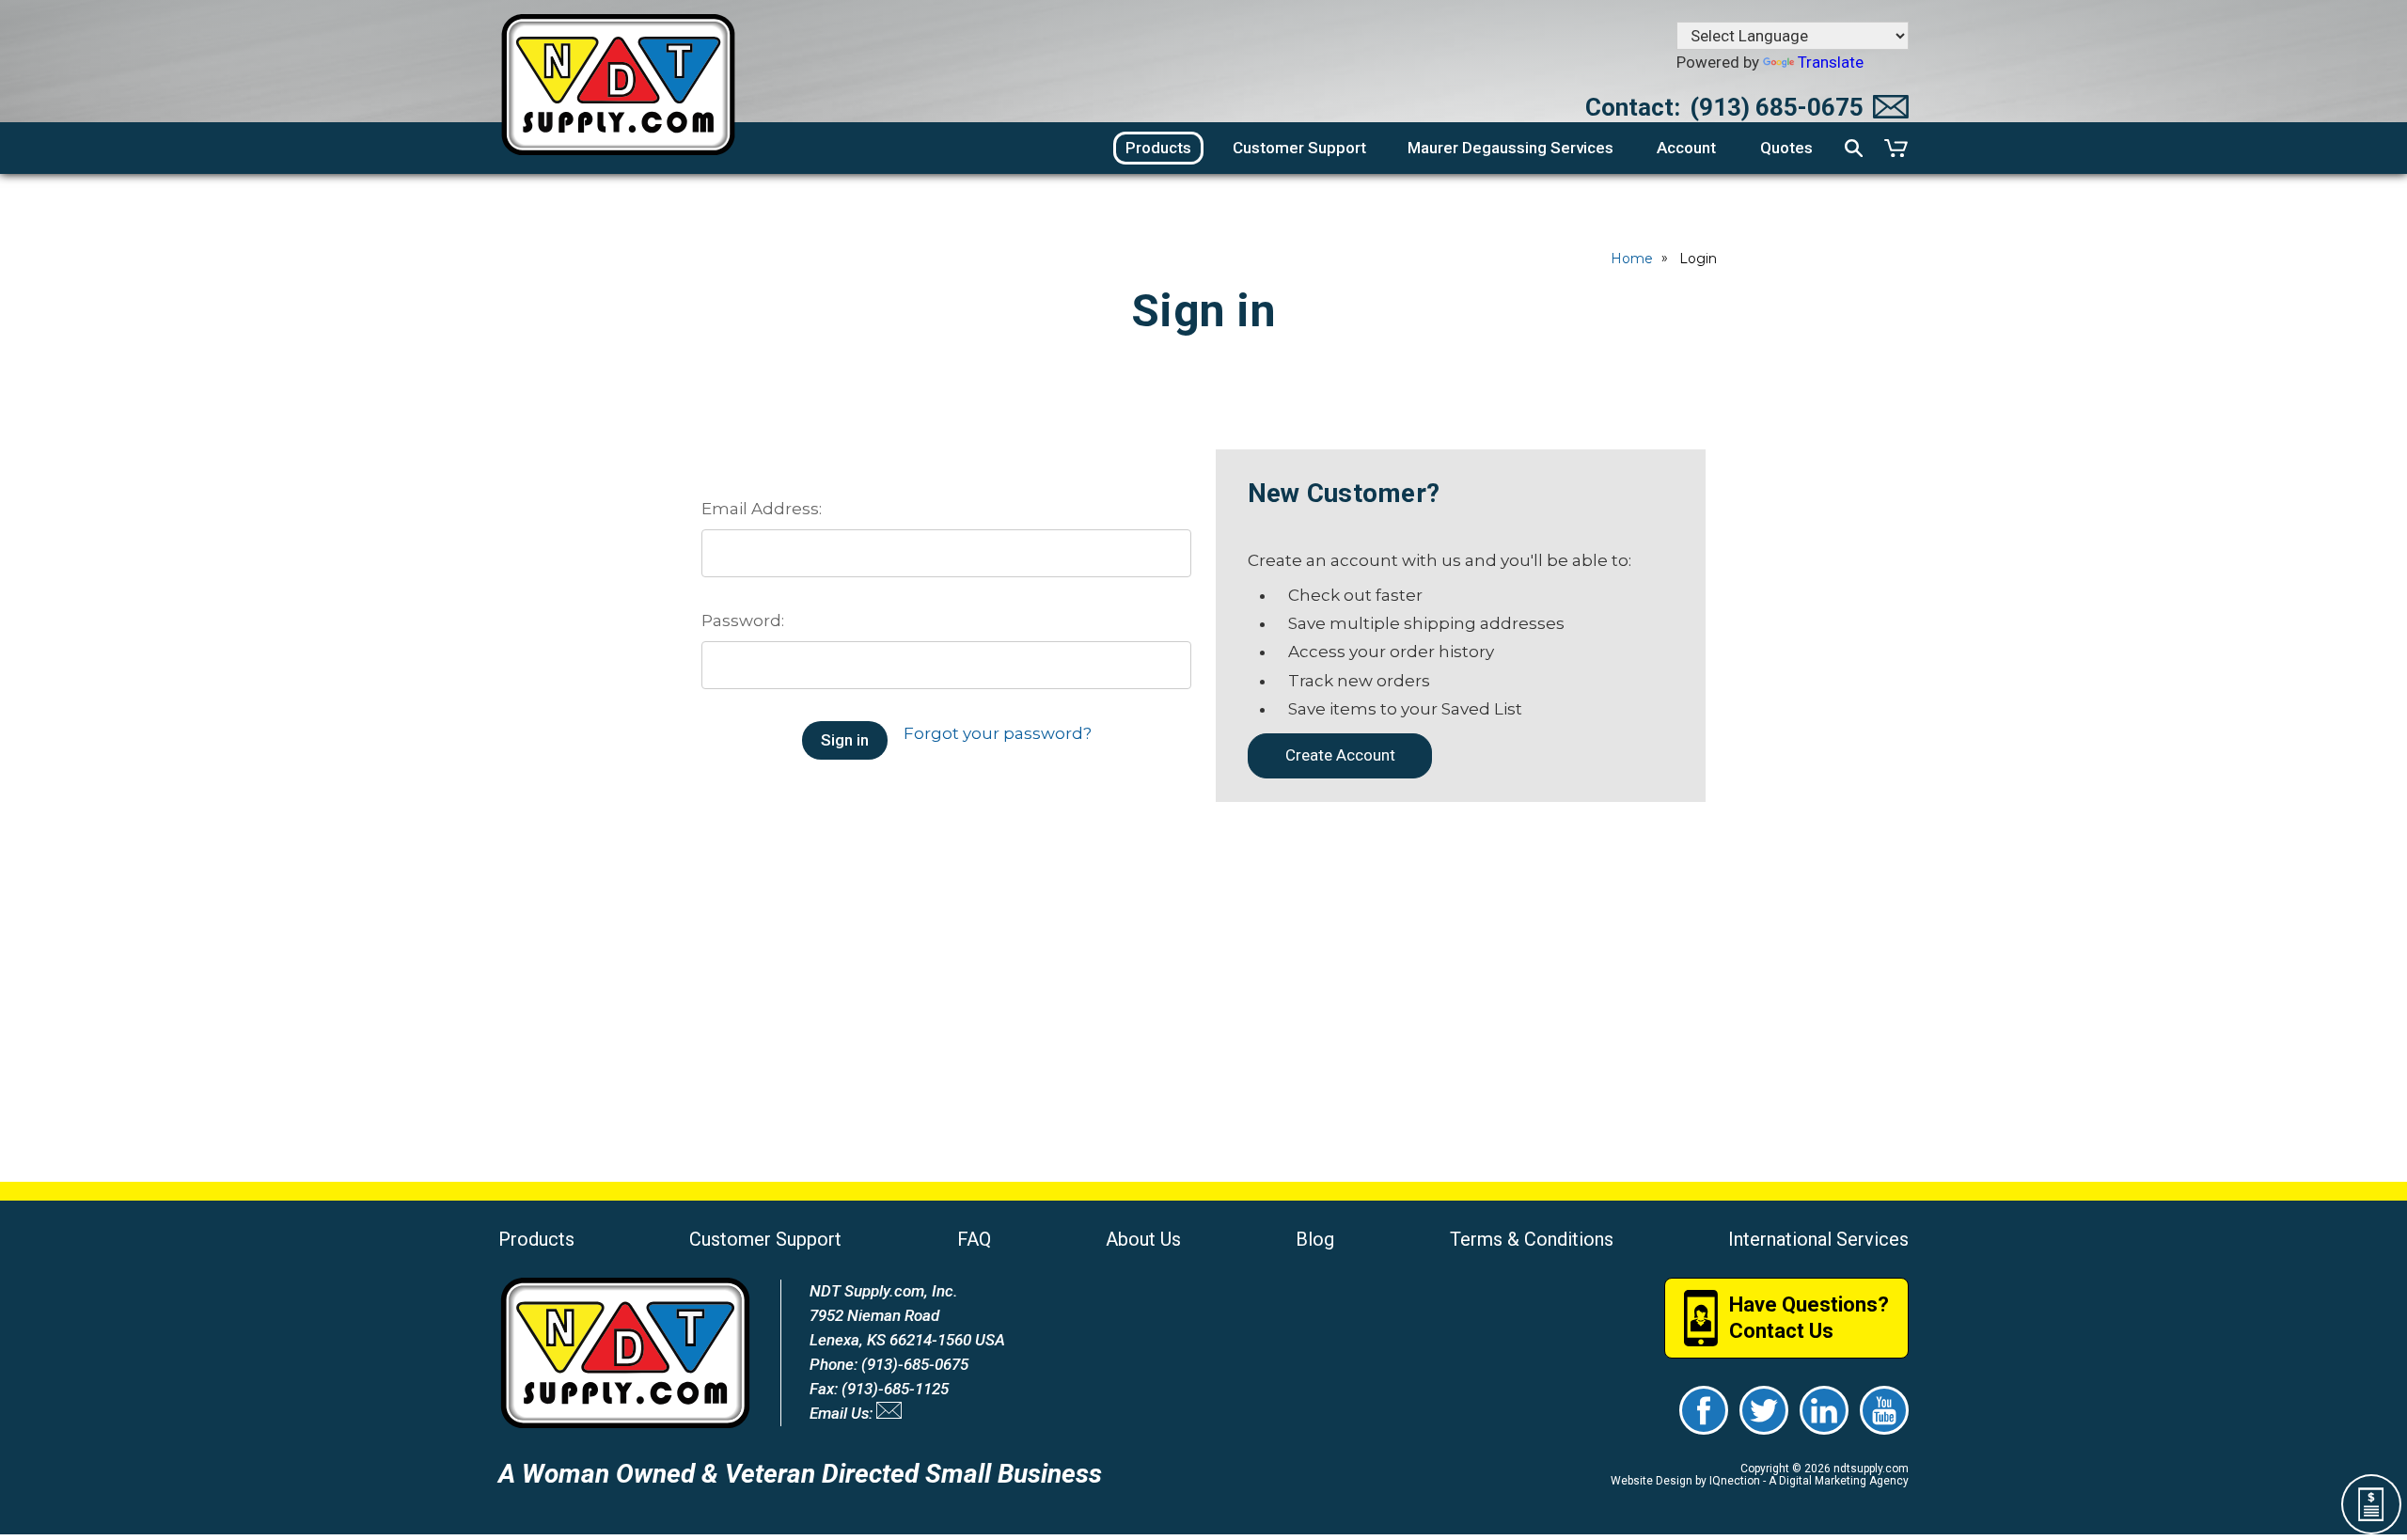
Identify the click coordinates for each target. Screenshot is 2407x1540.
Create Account (1340, 755)
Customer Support (765, 1239)
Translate (1831, 62)
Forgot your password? (998, 733)
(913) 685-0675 (1777, 107)
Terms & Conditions (1532, 1239)
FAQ (974, 1239)
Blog (1315, 1239)
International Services (1818, 1239)
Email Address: (762, 509)
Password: (743, 621)
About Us (1143, 1239)
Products (536, 1239)
